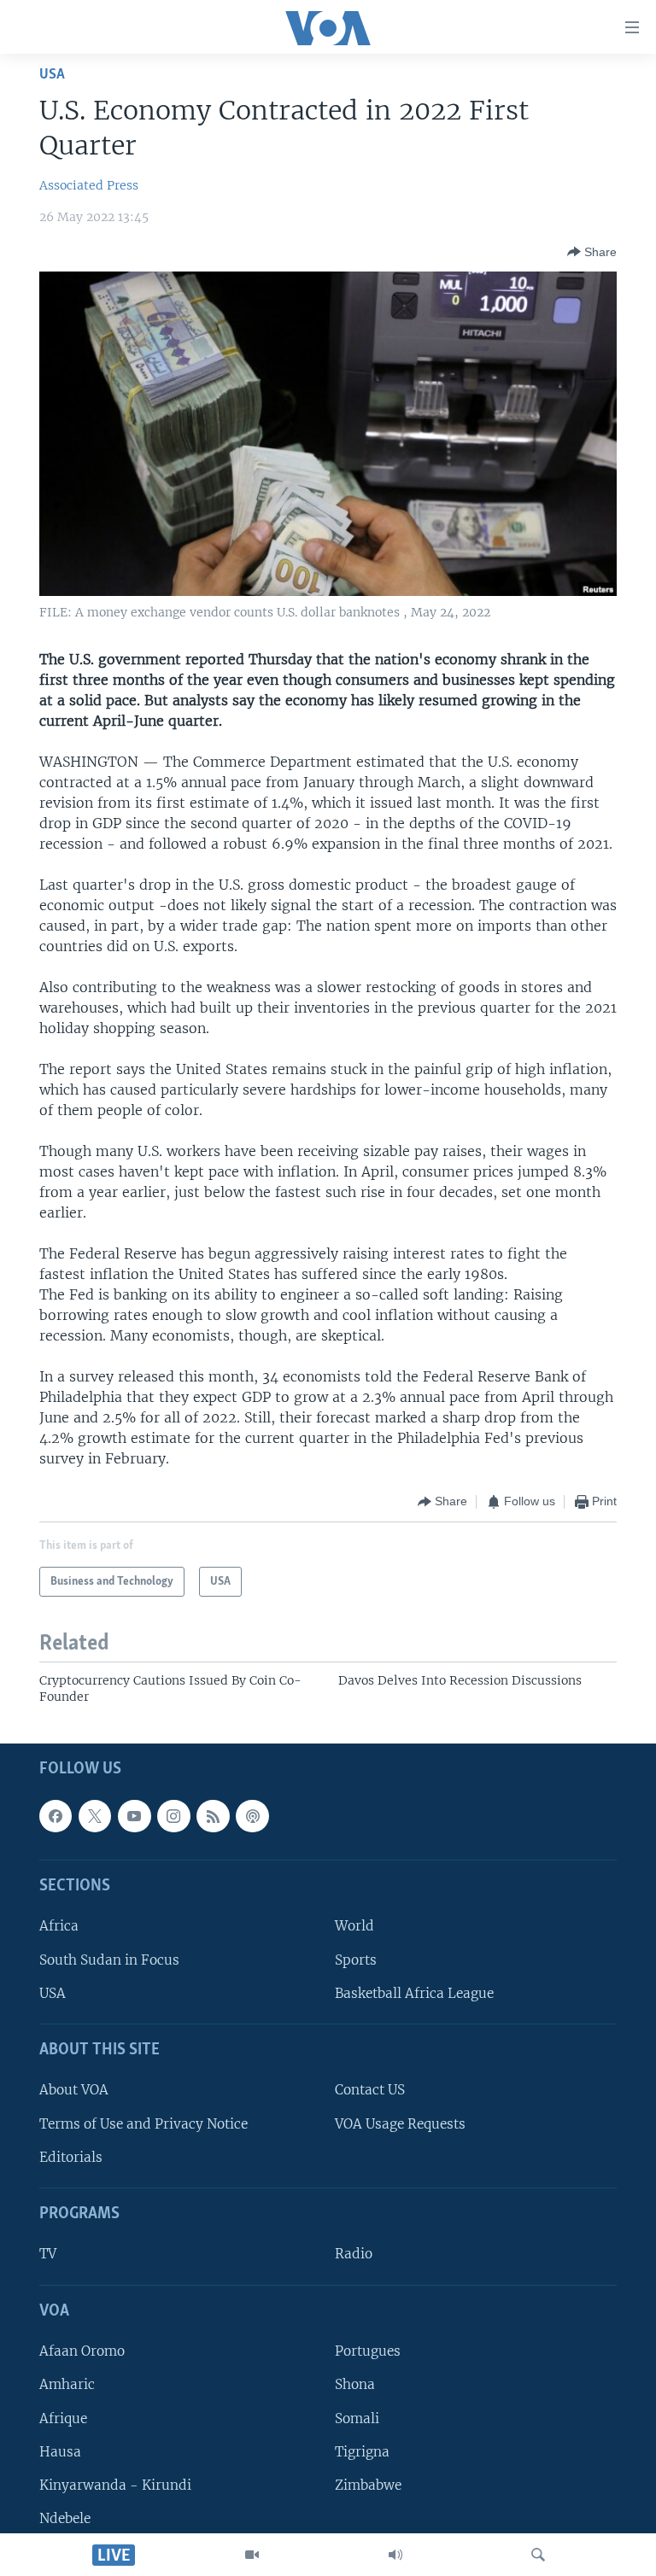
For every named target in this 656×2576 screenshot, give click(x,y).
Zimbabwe (368, 2485)
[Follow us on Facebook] (56, 1816)
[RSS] (213, 1816)
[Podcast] (252, 1816)
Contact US (370, 2090)
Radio (354, 2254)
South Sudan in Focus (109, 1959)
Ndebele (65, 2518)
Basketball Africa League (414, 1993)
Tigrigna (362, 2451)
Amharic (67, 2384)
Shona (355, 2384)
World (354, 1926)
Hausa (60, 2451)
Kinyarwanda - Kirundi (115, 2485)
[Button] (592, 252)
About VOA (74, 2090)
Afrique (63, 2418)
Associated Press (89, 185)
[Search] (538, 2555)
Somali (357, 2418)
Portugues (368, 2351)
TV (48, 2254)
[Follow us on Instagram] (173, 1816)
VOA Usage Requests (400, 2123)
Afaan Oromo (82, 2351)
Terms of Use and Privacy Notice (143, 2123)
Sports (356, 1959)
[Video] (252, 2555)
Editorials (71, 2157)
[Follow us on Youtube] (134, 1816)
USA (52, 75)
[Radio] (395, 2555)
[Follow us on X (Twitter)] (95, 1816)
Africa (59, 1926)
